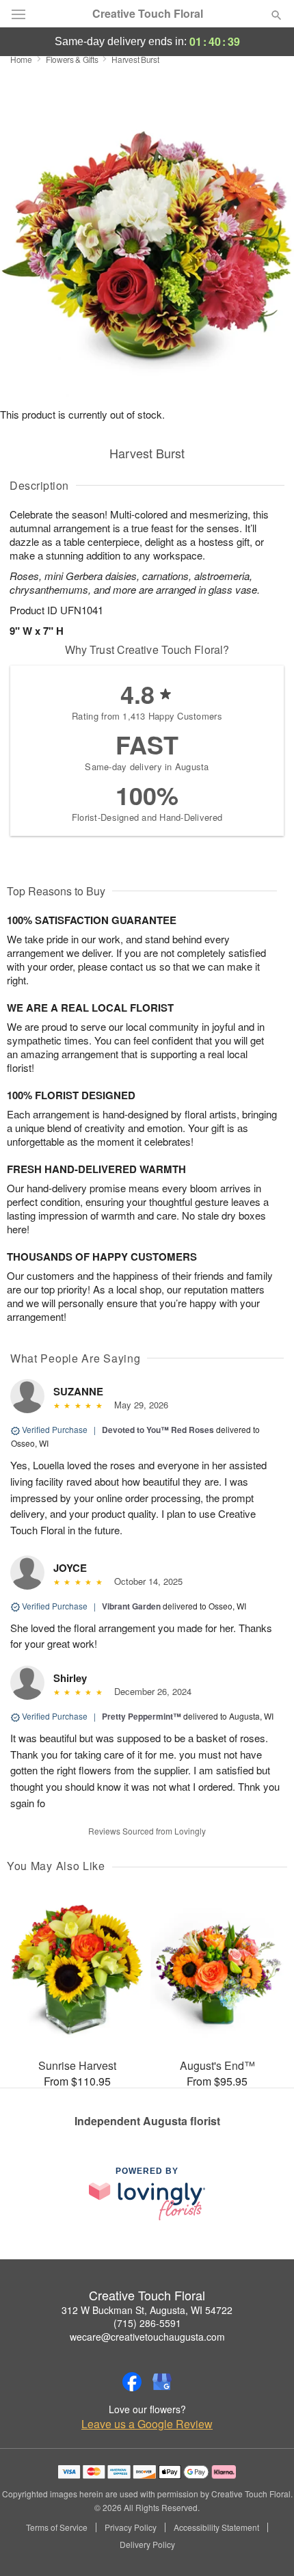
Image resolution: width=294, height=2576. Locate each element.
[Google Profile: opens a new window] (162, 2382)
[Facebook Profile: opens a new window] (132, 2382)
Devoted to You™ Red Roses (158, 1430)
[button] (265, 2545)
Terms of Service (57, 2527)
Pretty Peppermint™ (142, 1716)
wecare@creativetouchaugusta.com (147, 2337)
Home (21, 59)
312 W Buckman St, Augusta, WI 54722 (147, 2310)
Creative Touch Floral (148, 14)
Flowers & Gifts (72, 59)
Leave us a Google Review (147, 2424)
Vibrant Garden (131, 1606)
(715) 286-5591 (147, 2323)
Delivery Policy (147, 2545)
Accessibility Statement (216, 2527)
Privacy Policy (131, 2527)
